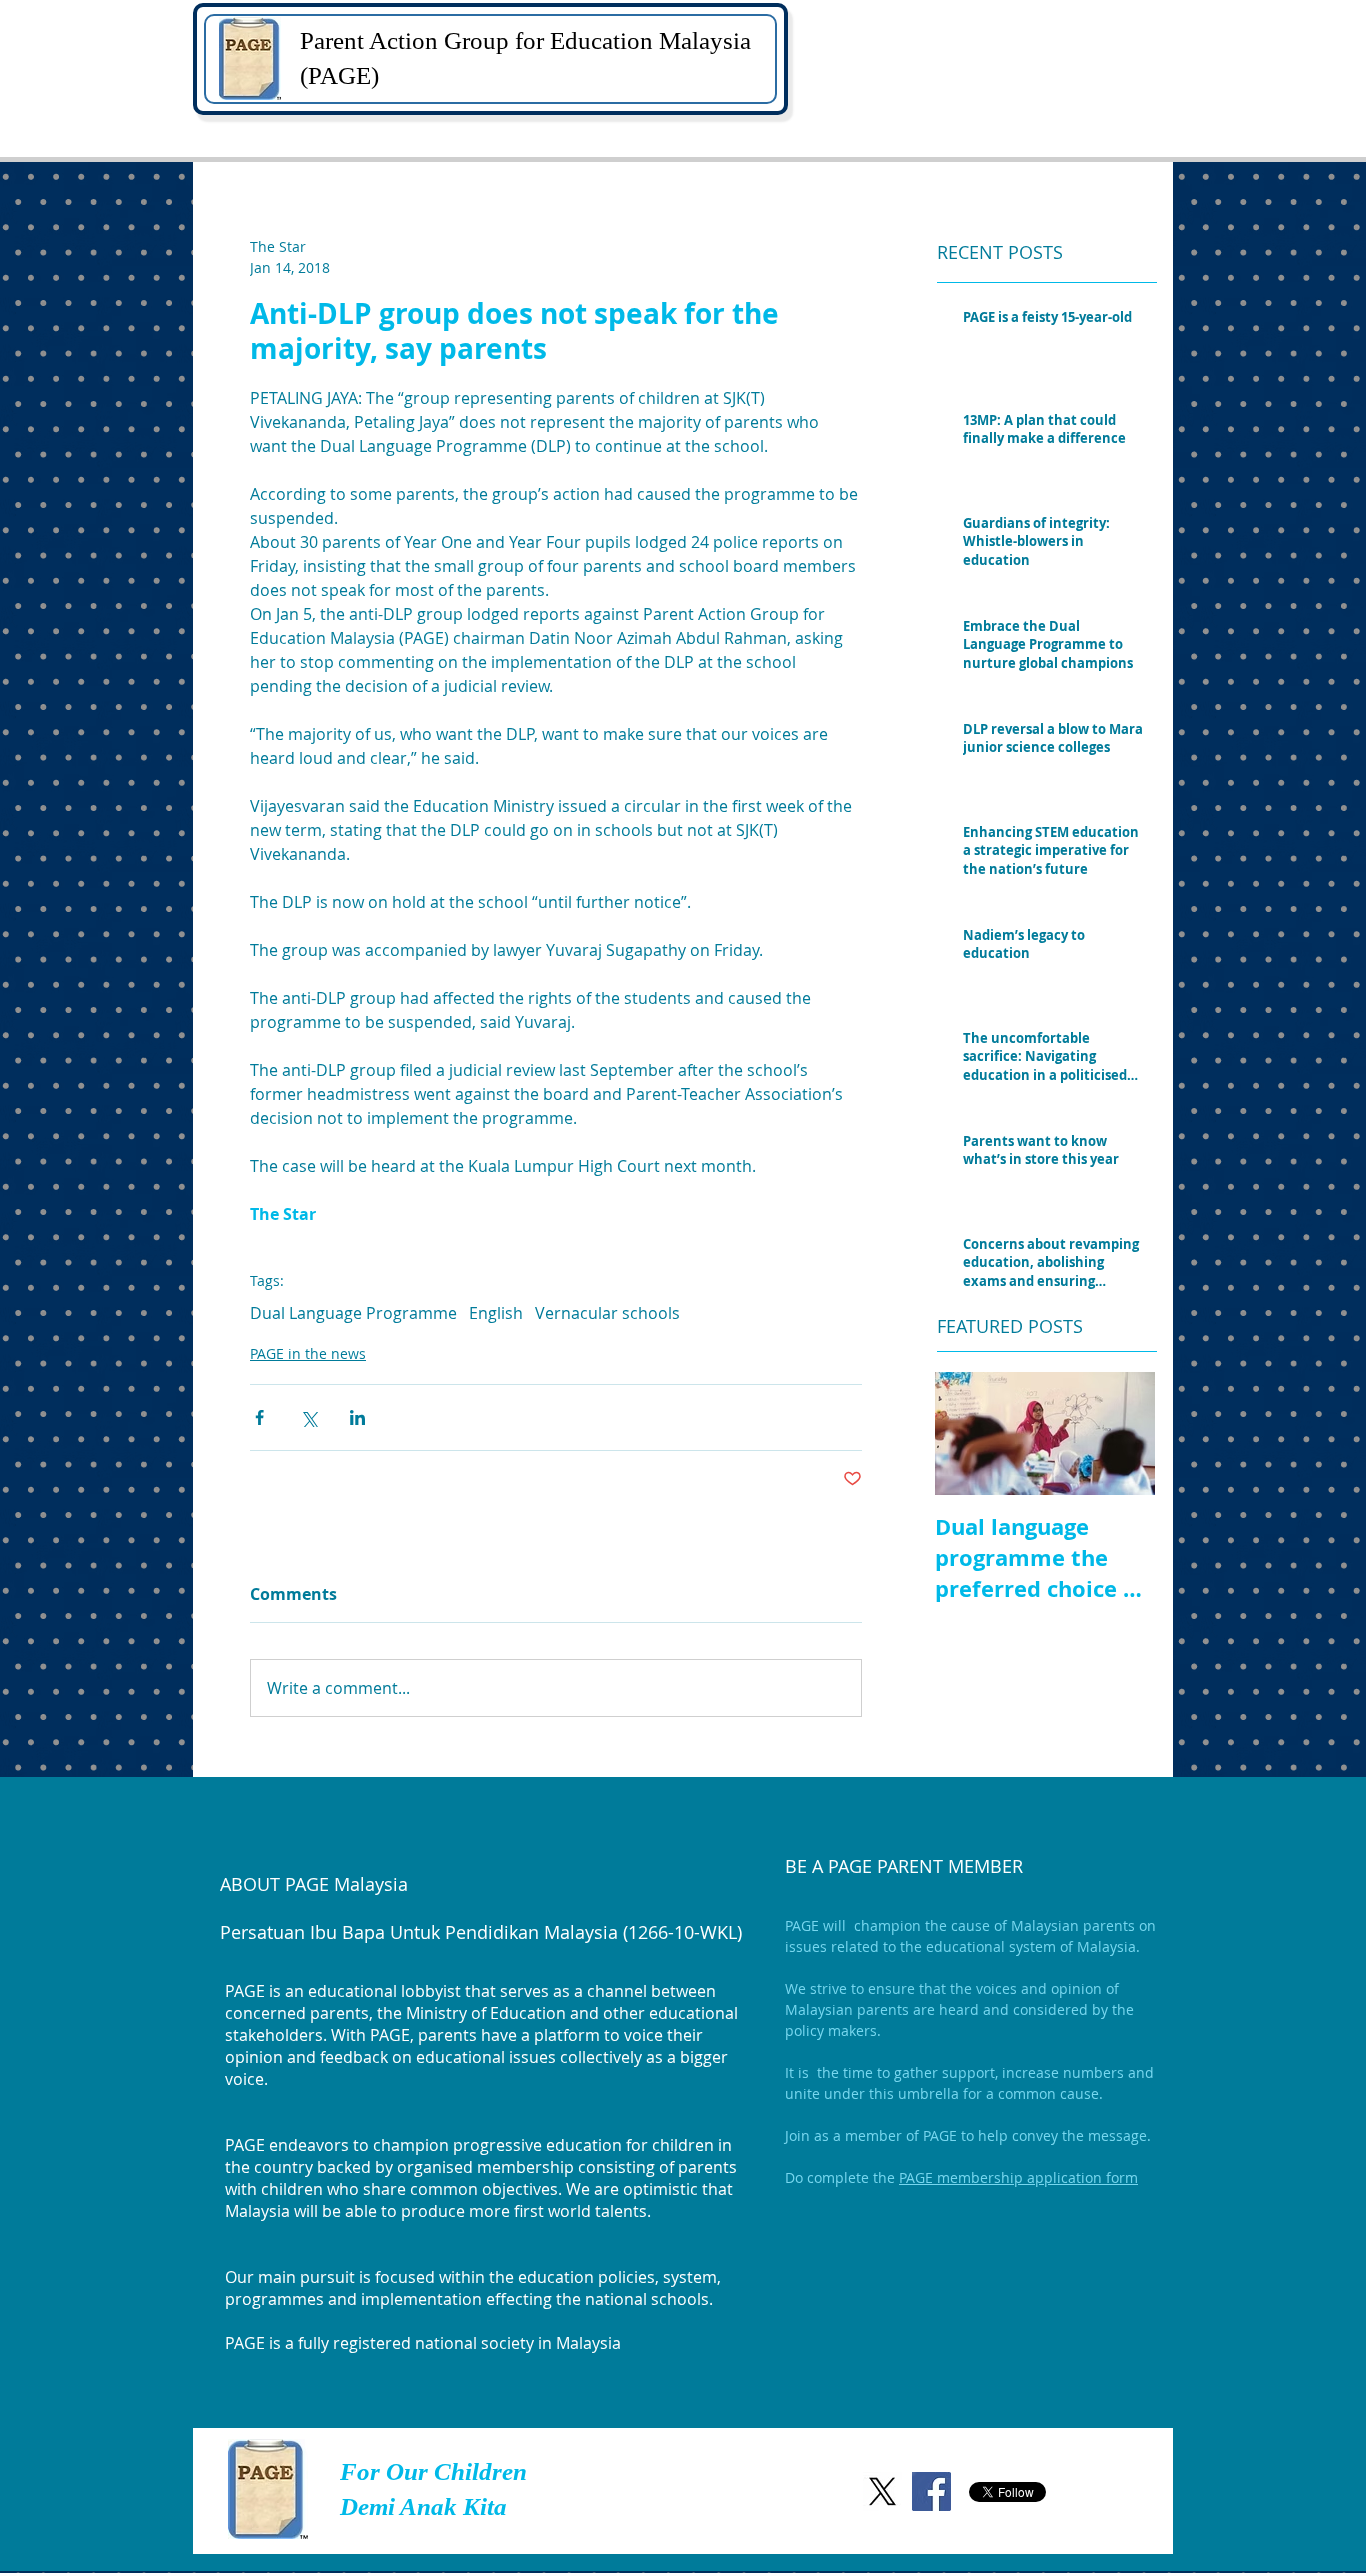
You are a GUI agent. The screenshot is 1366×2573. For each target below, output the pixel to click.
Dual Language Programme (353, 1313)
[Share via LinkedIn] (357, 1417)
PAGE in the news (308, 1353)
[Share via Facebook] (259, 1417)
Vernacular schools (607, 1313)
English (496, 1313)
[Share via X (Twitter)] (308, 1417)
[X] (882, 2491)
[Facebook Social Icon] (931, 2491)
